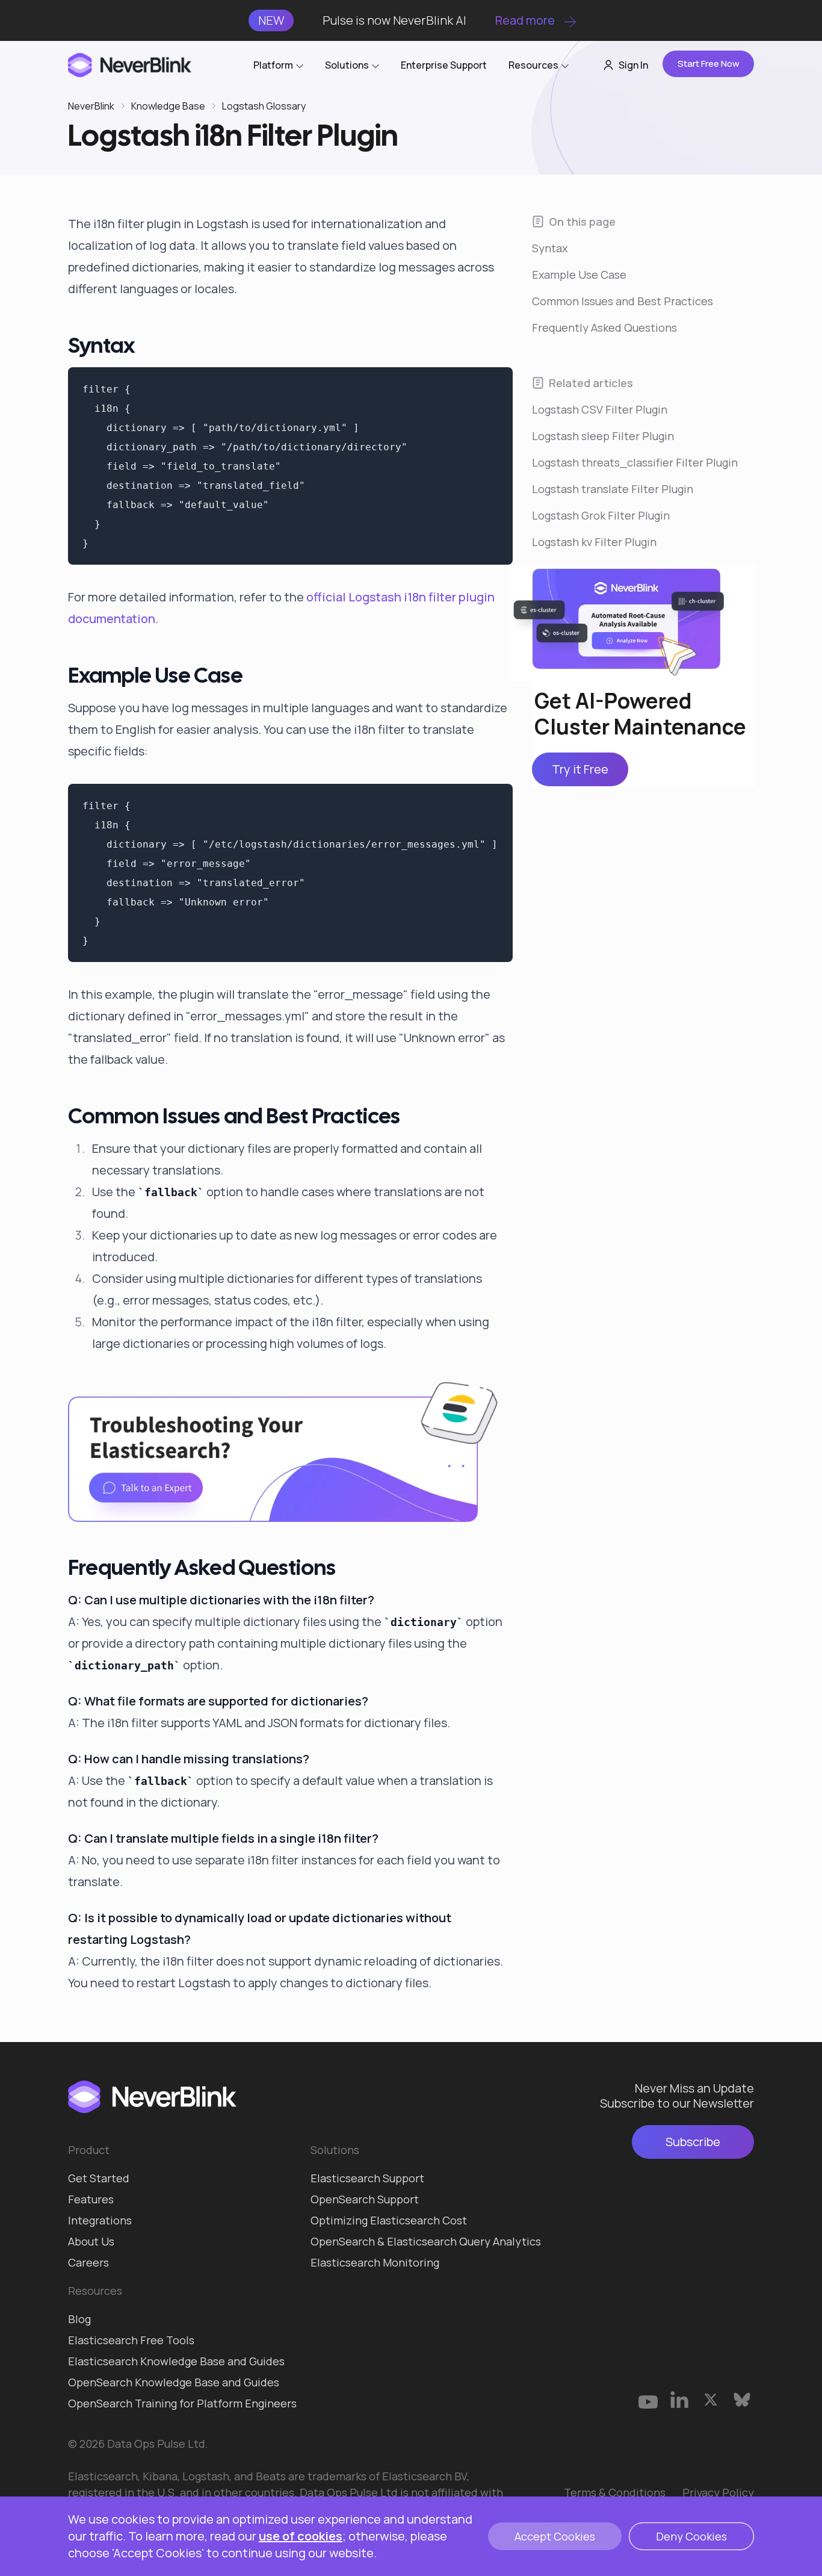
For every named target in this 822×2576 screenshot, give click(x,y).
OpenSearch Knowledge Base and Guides (174, 2382)
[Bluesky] (742, 2400)
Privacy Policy (718, 2492)
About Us (91, 2241)
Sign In (633, 65)
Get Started (99, 2178)
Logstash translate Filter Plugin (613, 489)
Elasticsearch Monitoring (375, 2262)
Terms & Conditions (615, 2492)
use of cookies (301, 2536)
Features (91, 2199)
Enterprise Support (444, 65)
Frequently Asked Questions (604, 327)
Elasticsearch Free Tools (131, 2340)
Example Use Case (579, 275)
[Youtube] (648, 2400)
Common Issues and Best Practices (623, 301)
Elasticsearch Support (367, 2178)
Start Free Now (709, 64)
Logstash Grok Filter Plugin (601, 515)
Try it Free (580, 770)
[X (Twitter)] (711, 2400)
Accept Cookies (555, 2536)
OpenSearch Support (365, 2199)
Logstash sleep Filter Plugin (603, 436)
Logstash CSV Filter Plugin (600, 409)
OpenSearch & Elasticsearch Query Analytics (426, 2241)
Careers (88, 2262)
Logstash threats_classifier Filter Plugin (635, 462)
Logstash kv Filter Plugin (594, 542)
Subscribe (693, 2142)
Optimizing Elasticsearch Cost (389, 2220)
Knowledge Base (168, 106)
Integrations (100, 2220)
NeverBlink (91, 106)
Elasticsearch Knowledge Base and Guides (176, 2361)
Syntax (550, 248)
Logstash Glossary (264, 106)
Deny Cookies (691, 2536)
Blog (79, 2319)
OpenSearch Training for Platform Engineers (182, 2403)
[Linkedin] (679, 2400)
